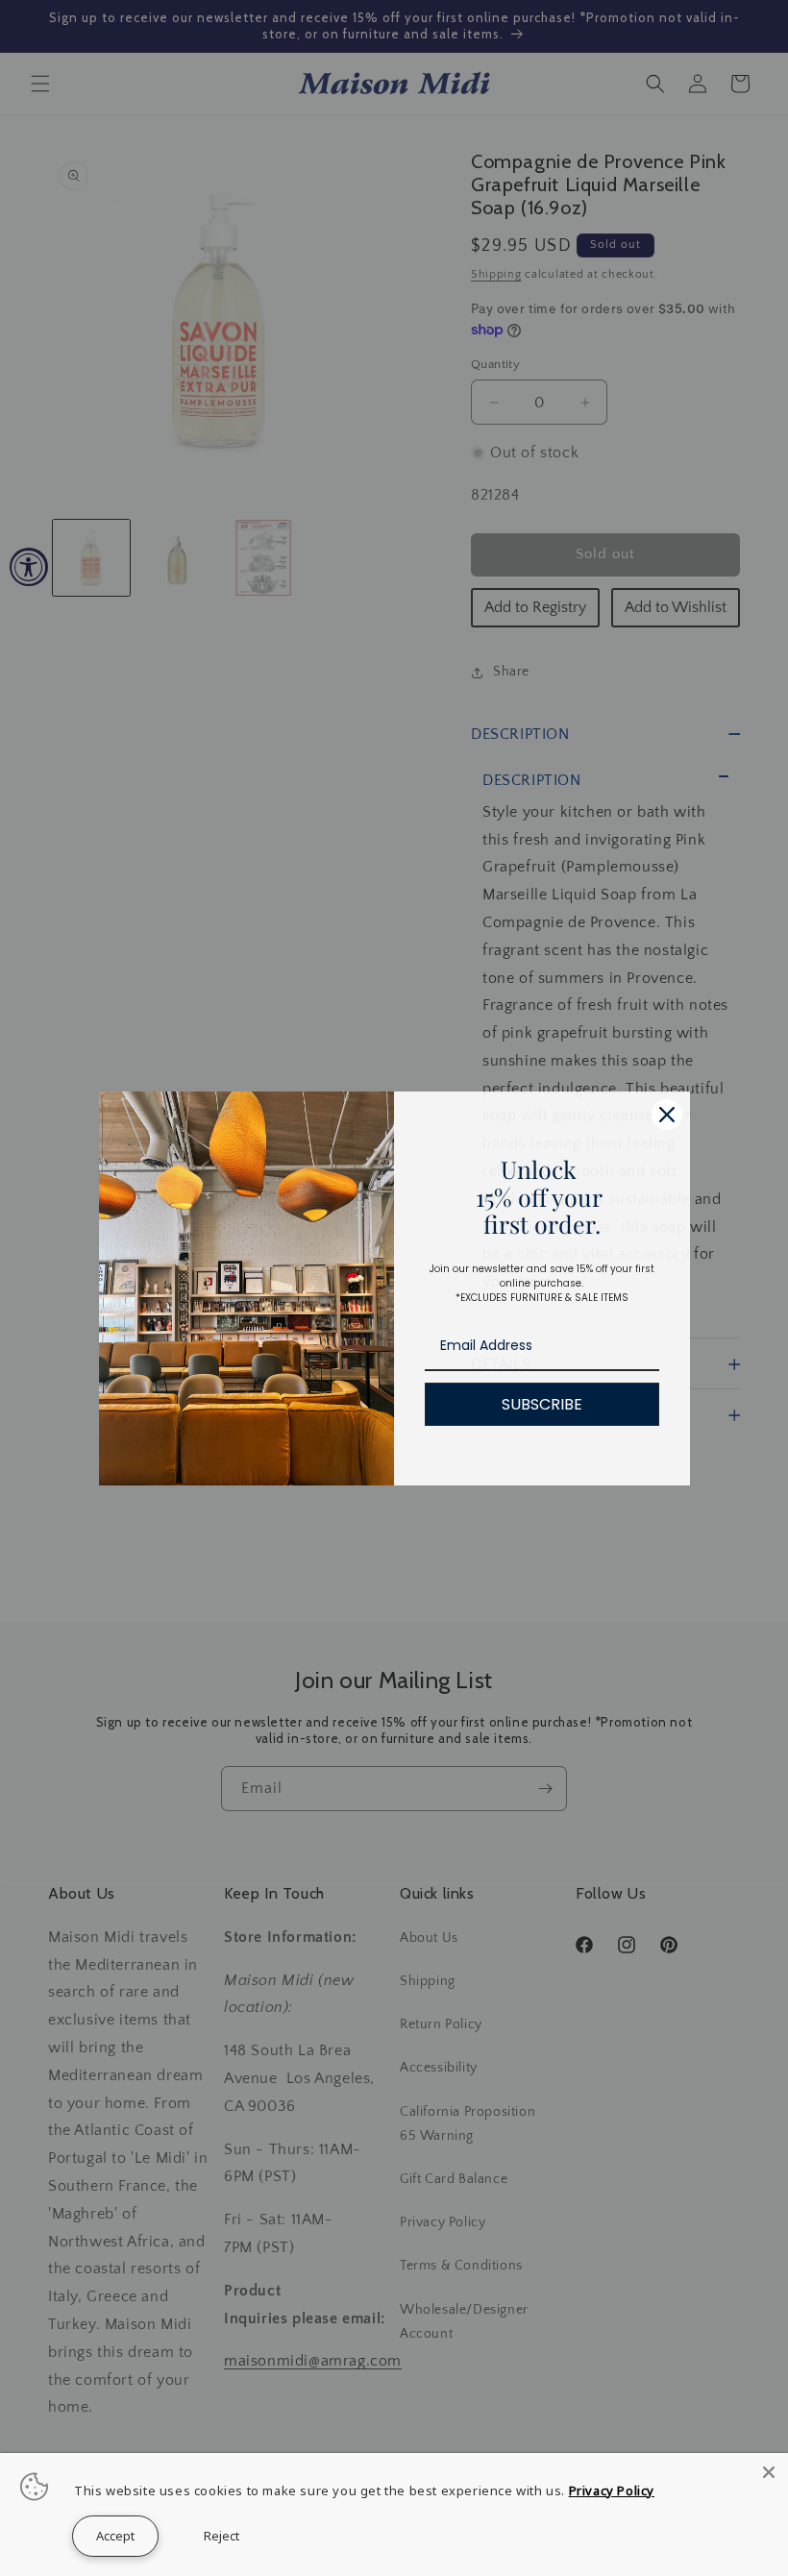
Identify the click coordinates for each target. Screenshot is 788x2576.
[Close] (667, 1115)
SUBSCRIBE (542, 1404)
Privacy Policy (612, 2490)
